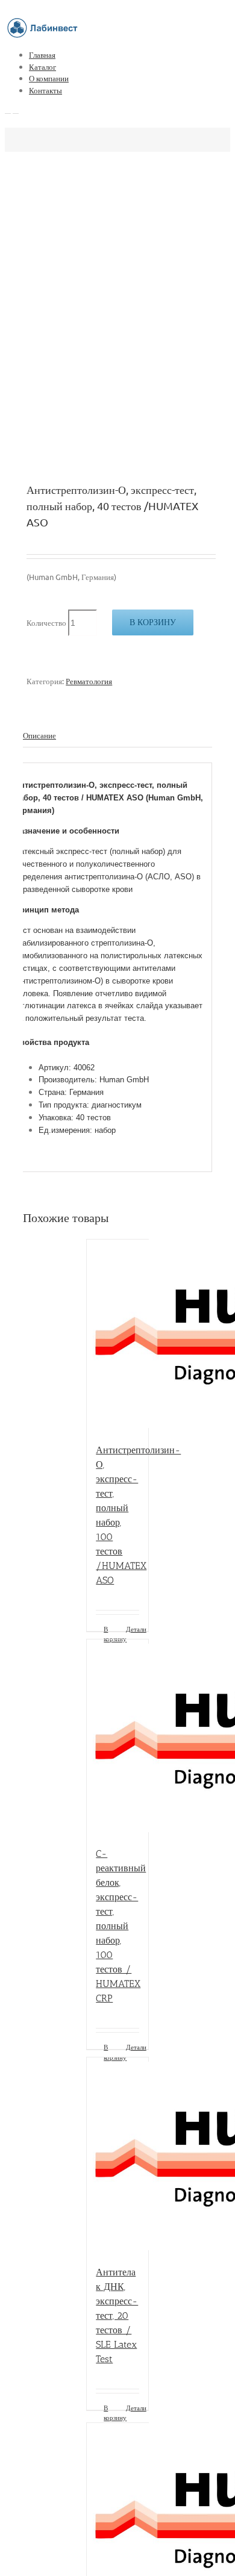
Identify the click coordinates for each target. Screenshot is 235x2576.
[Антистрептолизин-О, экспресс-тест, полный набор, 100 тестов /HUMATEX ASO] (117, 1335)
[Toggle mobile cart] (16, 110)
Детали (133, 1629)
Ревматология (89, 681)
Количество (46, 622)
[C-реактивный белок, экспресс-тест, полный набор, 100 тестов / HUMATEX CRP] (117, 1737)
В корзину (153, 622)
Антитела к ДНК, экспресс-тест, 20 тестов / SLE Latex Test (117, 2316)
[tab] (117, 736)
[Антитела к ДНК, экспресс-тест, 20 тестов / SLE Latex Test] (117, 2155)
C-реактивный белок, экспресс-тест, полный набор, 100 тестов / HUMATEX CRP (121, 1926)
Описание (39, 735)
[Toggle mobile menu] (8, 110)
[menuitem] (130, 55)
